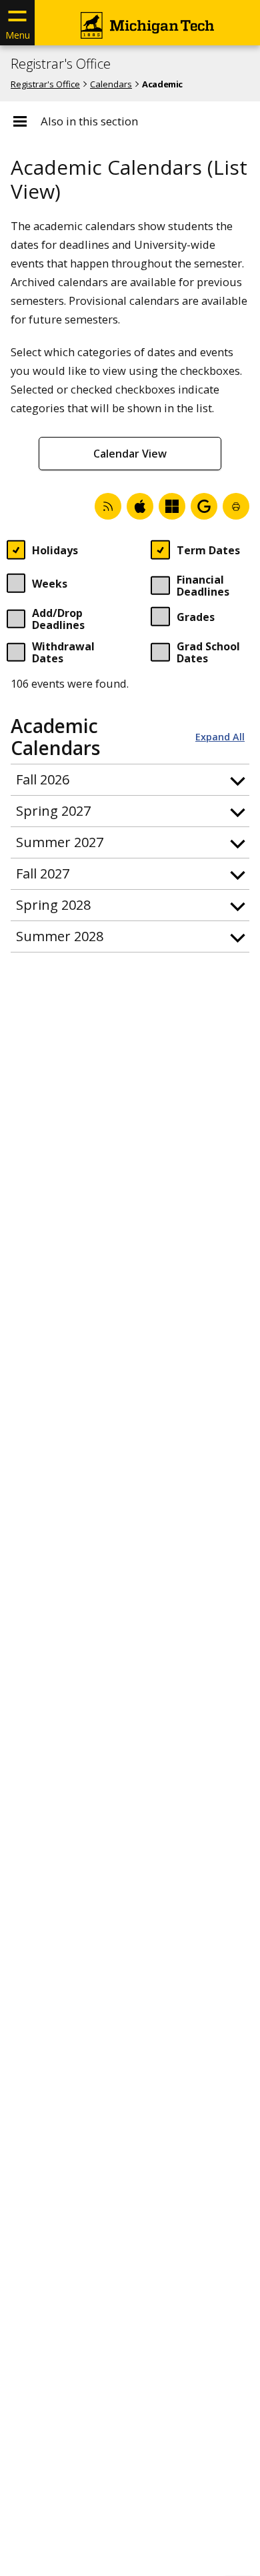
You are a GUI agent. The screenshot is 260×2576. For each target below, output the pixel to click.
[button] (130, 780)
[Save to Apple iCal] (140, 506)
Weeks (50, 584)
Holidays (55, 550)
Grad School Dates (208, 653)
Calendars (111, 84)
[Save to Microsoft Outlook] (172, 506)
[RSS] (108, 506)
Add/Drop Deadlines (58, 620)
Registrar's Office (61, 64)
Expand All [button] (220, 737)
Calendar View (130, 454)
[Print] (236, 506)
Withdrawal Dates (63, 653)
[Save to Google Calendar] (204, 506)
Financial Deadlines (203, 587)
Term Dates (208, 550)
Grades (196, 617)
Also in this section (89, 121)
